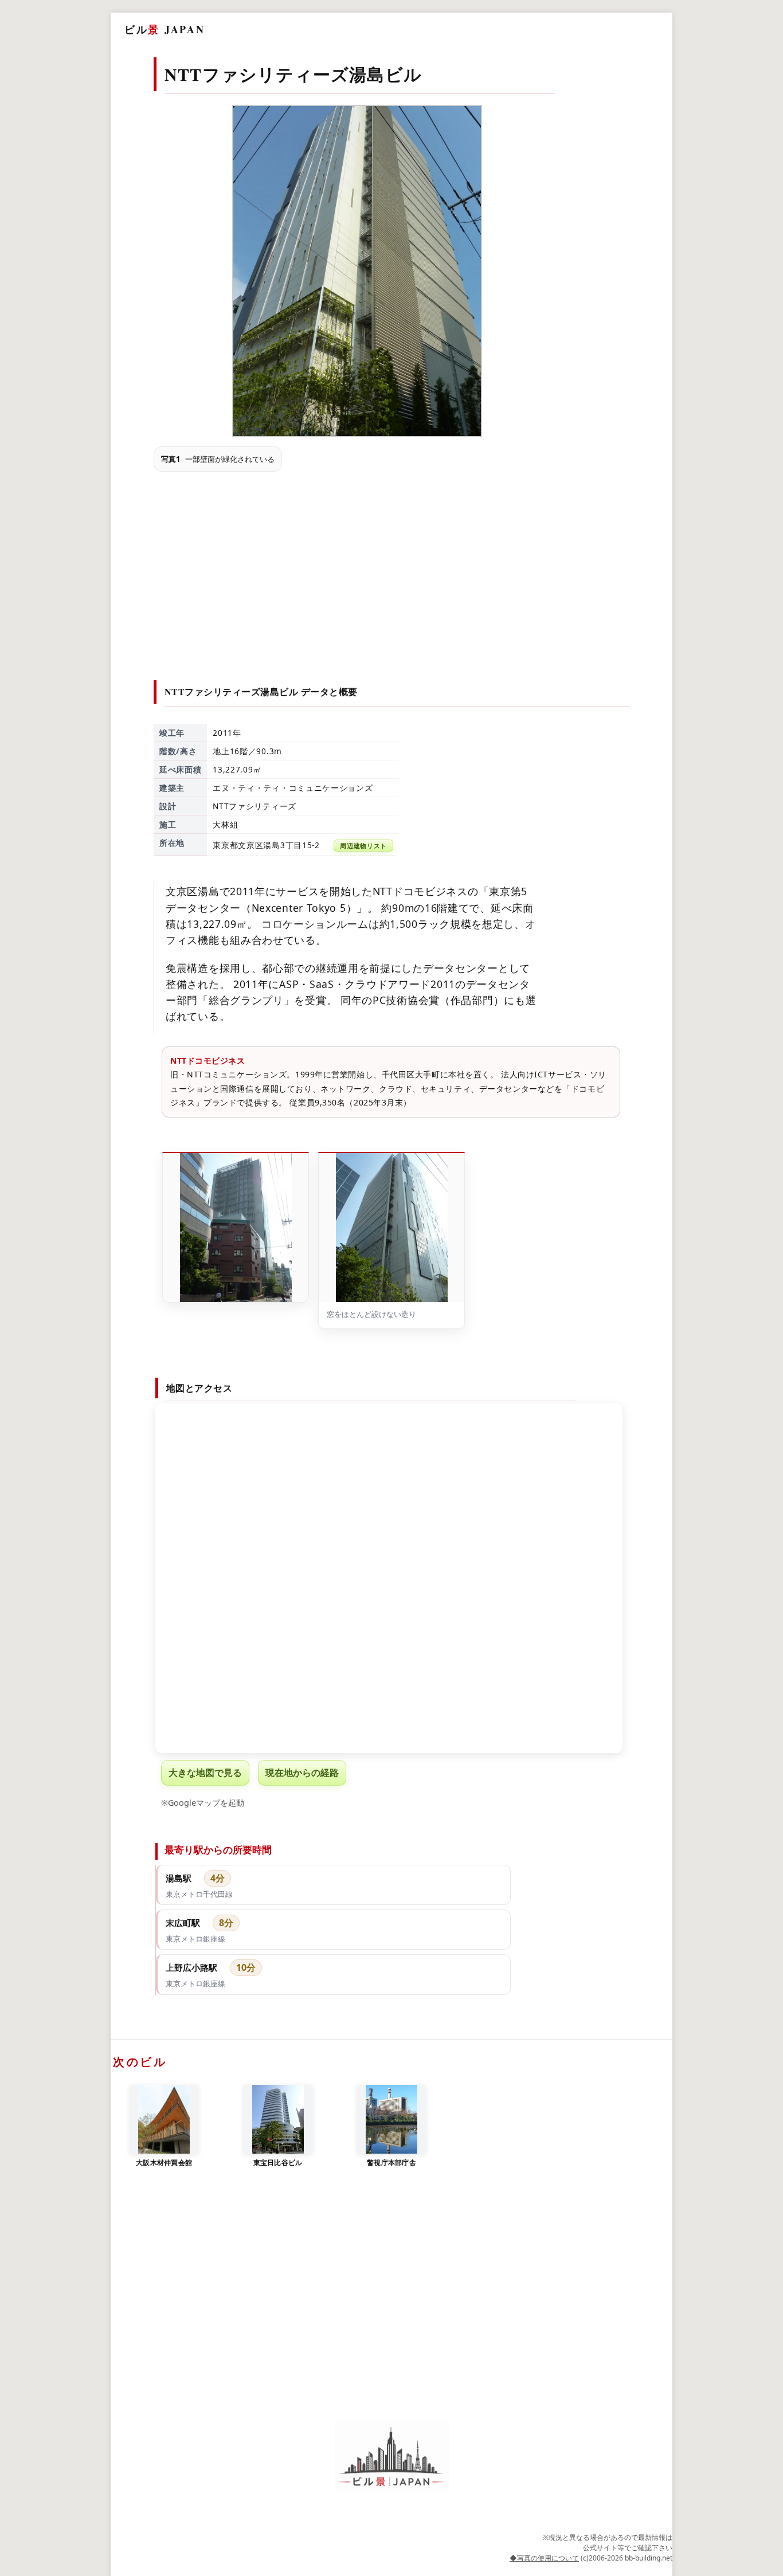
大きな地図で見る (205, 1773)
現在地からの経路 (302, 1773)
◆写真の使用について (544, 2558)
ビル (165, 29)
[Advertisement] (392, 566)
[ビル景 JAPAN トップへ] (391, 2457)
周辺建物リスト (363, 846)
